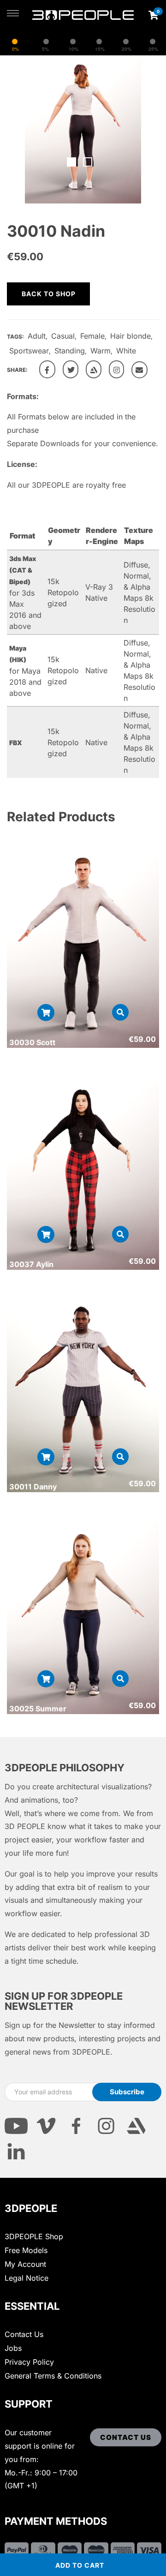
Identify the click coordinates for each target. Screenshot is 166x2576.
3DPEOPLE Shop (34, 2236)
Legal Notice (27, 2278)
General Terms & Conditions (53, 2376)
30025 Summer (38, 1709)
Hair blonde (130, 336)
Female (92, 336)
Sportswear (29, 351)
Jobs (13, 2348)
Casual (63, 336)
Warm (101, 351)
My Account (25, 2264)
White (126, 351)
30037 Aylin (31, 1264)
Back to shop (49, 294)
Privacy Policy (29, 2362)
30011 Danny (33, 1487)
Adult (37, 336)
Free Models (26, 2250)
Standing (70, 351)
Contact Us (24, 2334)
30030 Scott (32, 1042)
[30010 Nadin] (47, 369)
